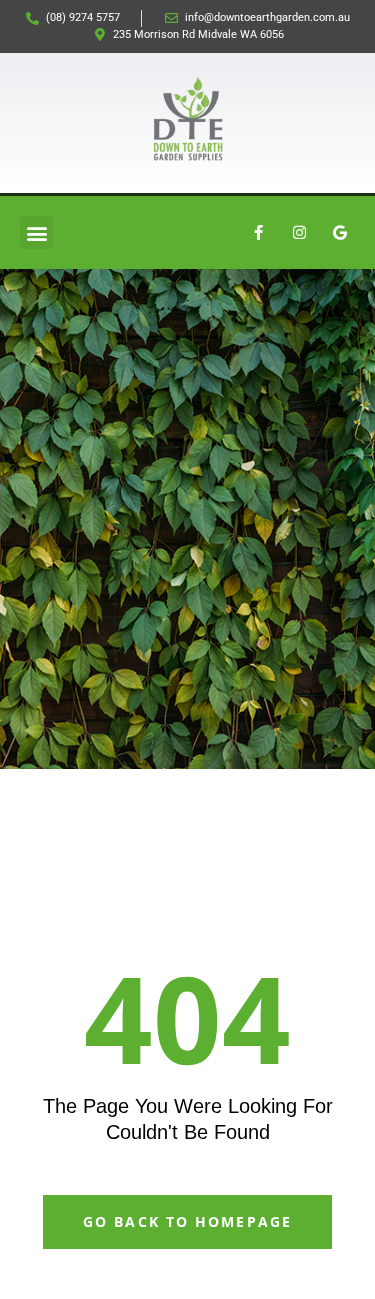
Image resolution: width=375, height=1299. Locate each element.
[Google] (340, 233)
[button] (36, 232)
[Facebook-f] (258, 233)
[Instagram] (299, 233)
